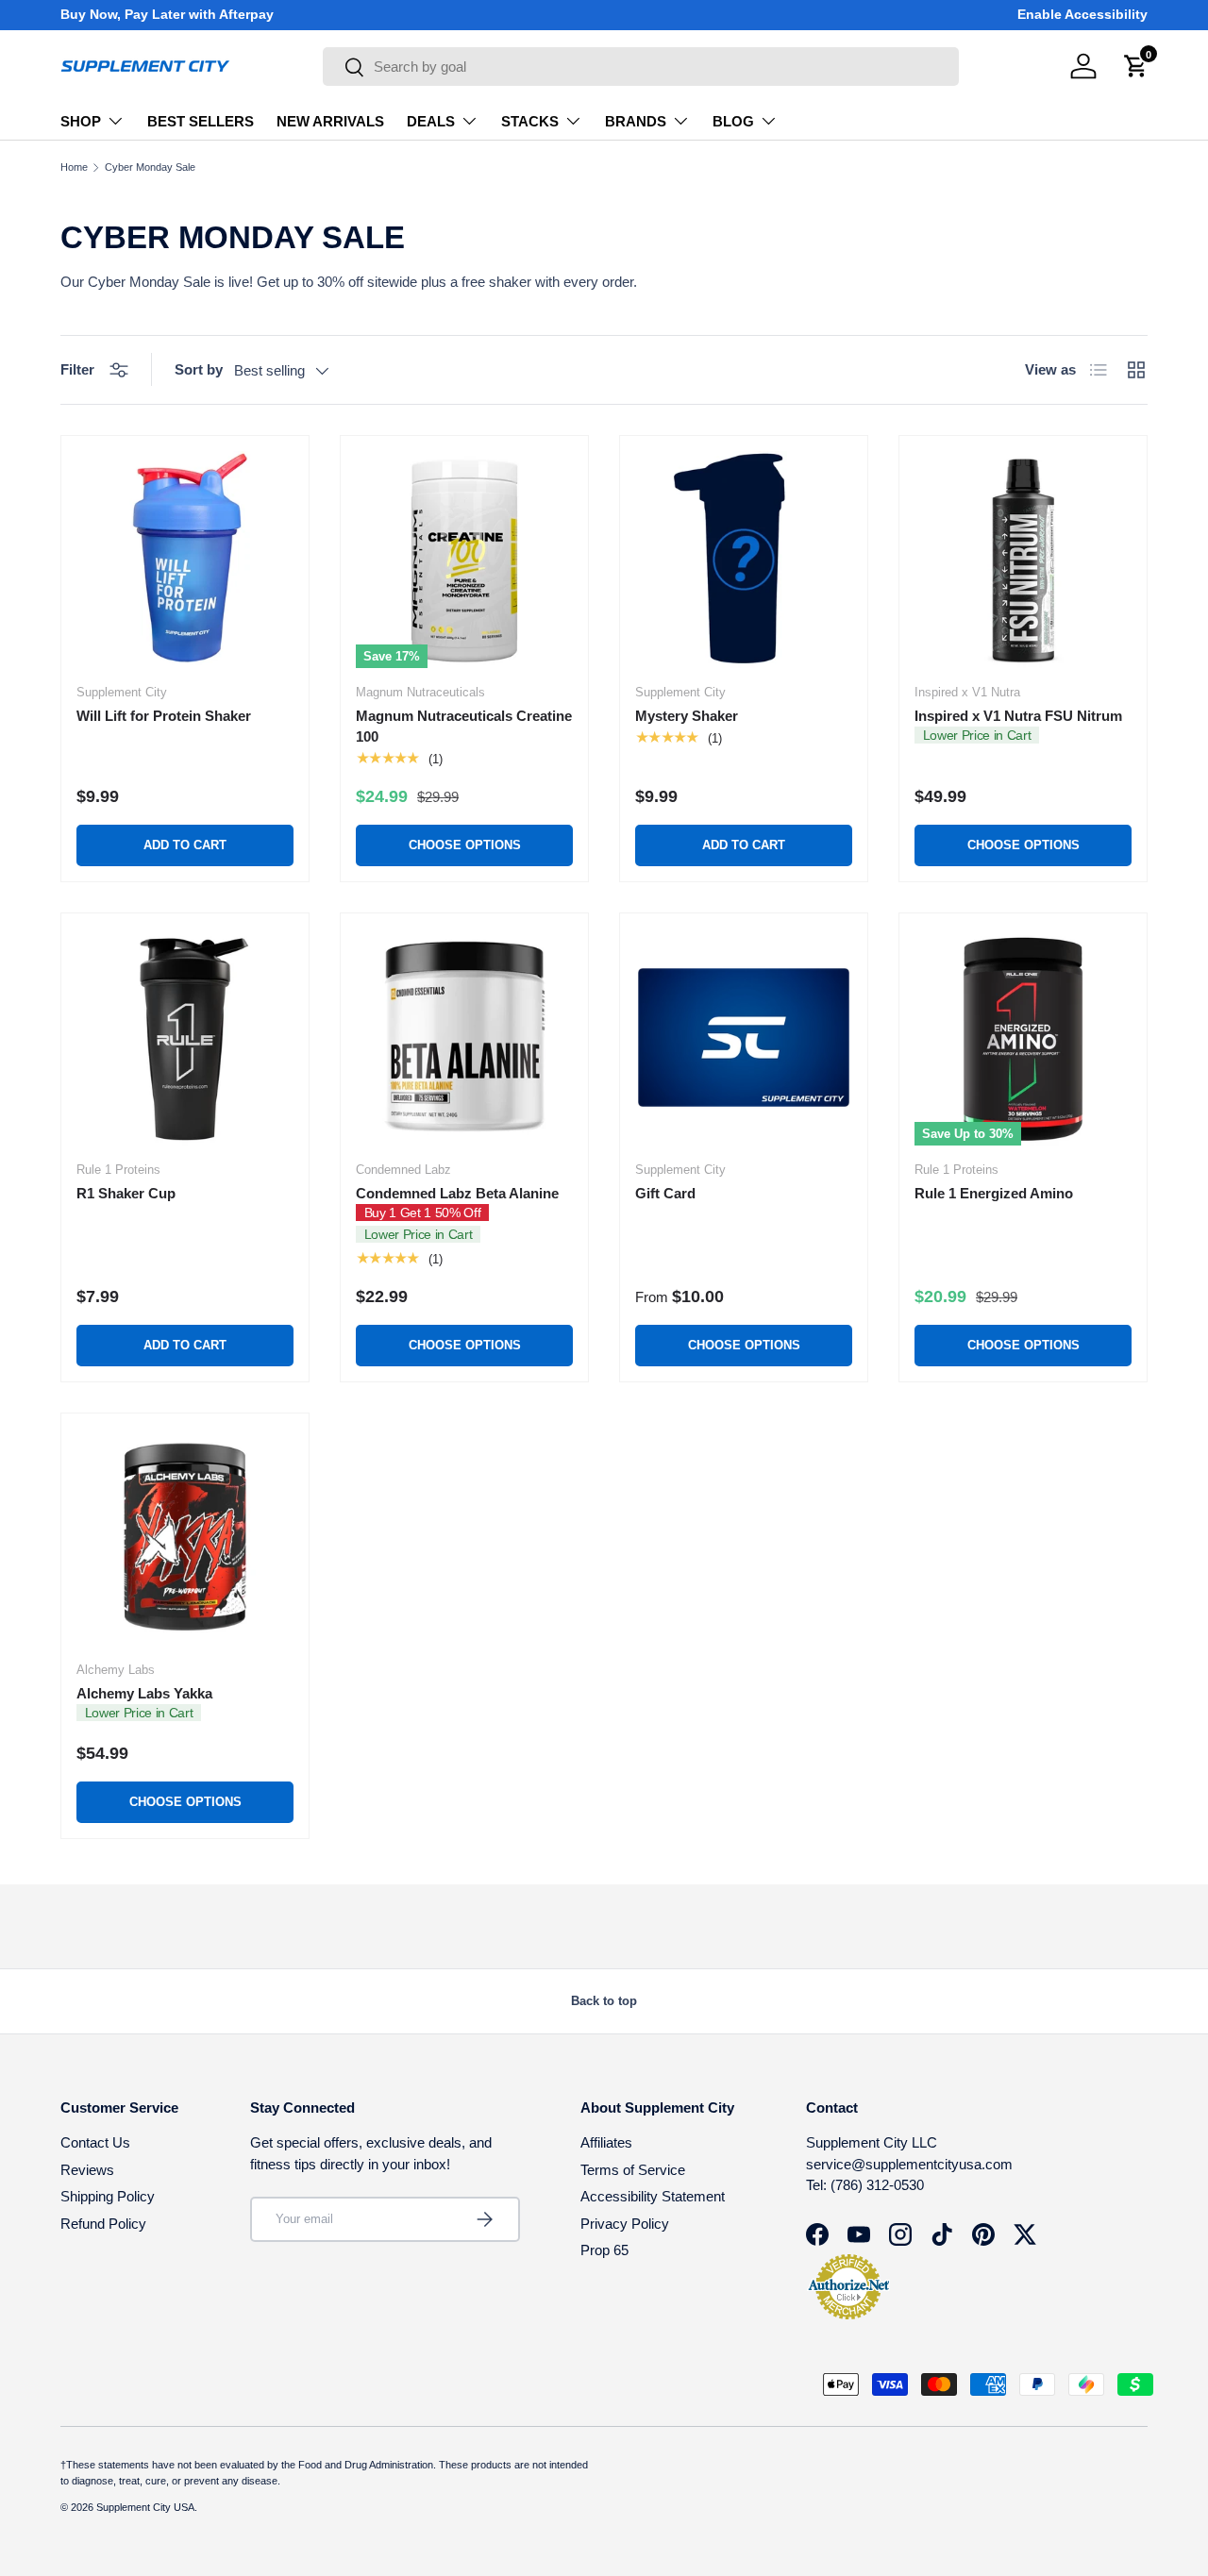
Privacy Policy (625, 2224)
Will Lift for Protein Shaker (164, 716)
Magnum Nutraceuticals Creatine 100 (464, 727)
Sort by (199, 369)
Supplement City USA (145, 2507)
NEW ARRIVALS (330, 121)
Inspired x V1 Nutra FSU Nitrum (1018, 716)
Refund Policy (103, 2224)
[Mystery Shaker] (744, 560)
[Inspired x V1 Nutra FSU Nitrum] (1023, 560)
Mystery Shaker (687, 716)
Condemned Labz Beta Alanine (457, 1193)
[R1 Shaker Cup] (185, 1037)
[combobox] (641, 67)
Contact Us (95, 2142)
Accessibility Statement (653, 2196)
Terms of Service (633, 2170)
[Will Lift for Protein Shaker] (185, 560)
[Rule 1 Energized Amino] (1023, 1037)
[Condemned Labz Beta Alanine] (464, 1037)
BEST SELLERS (201, 121)
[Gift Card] (744, 1037)
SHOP (81, 121)
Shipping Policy (108, 2196)
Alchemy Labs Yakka (144, 1693)
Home (74, 167)
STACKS (530, 121)
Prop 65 (604, 2250)
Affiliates (606, 2142)
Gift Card (665, 1193)
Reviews (87, 2170)
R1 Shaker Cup (126, 1193)
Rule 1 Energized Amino (994, 1193)
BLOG (733, 121)
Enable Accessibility (1082, 15)
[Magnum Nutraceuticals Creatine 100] (464, 560)
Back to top (604, 2001)
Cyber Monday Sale (150, 167)
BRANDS (636, 121)
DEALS (431, 121)
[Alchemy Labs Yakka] (185, 1537)
